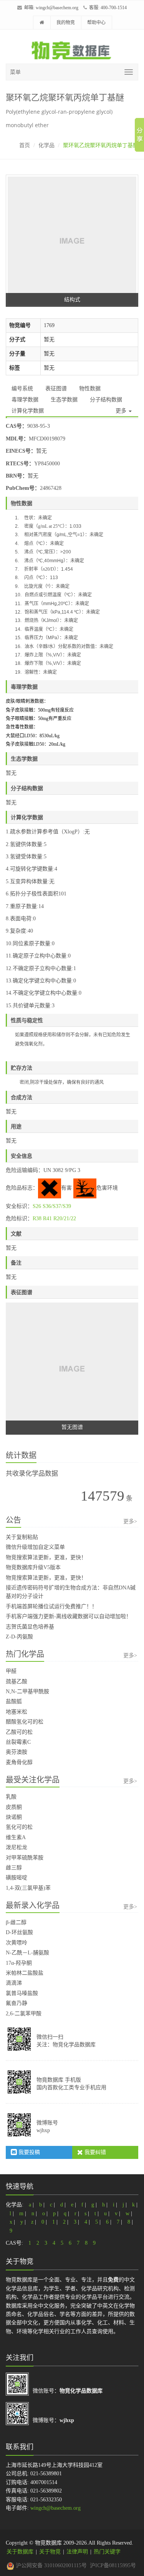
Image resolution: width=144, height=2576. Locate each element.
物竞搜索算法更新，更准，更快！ (46, 1557)
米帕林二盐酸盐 (25, 1973)
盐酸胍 (14, 1701)
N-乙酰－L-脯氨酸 (27, 1953)
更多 (122, 411)
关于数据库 (20, 2552)
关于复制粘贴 (22, 1537)
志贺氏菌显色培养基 (30, 1627)
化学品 (46, 145)
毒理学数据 (25, 400)
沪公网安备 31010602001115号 (50, 2565)
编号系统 (22, 389)
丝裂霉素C (18, 1742)
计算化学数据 (28, 411)
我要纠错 (94, 2152)
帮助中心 (96, 23)
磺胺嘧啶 (17, 1878)
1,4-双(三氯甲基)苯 (28, 1888)
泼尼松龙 (17, 1847)
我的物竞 (66, 23)
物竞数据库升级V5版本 (33, 1567)
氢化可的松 (19, 1827)
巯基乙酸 (17, 1682)
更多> (130, 1521)
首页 (25, 145)
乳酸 (11, 1797)
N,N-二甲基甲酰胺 (27, 1691)
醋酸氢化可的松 (25, 1722)
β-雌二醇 (16, 1922)
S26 (37, 1206)
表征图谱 (56, 389)
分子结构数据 (106, 400)
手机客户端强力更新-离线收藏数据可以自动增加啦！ (69, 1616)
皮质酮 (14, 1807)
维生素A (16, 1837)
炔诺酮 (14, 1817)
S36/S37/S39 (57, 1206)
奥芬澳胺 (17, 1752)
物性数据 (90, 389)
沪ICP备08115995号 (113, 2565)
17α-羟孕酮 (19, 1963)
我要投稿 (28, 2152)
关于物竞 (50, 2552)
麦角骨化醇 (19, 1762)
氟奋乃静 (17, 2003)
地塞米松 (17, 1712)
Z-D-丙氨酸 (19, 1637)
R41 (47, 1218)
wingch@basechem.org (57, 8)
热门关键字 (107, 2552)
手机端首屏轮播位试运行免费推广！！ (51, 1606)
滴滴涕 (14, 1983)
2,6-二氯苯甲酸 (24, 2014)
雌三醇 (14, 1868)
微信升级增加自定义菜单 (35, 1547)
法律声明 (77, 2552)
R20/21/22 (65, 1218)
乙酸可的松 (19, 1732)
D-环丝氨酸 (19, 1932)
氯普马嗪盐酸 (22, 1993)
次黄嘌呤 (17, 1943)
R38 (37, 1218)
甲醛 (11, 1671)
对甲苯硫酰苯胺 (25, 1858)
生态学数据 (64, 400)
